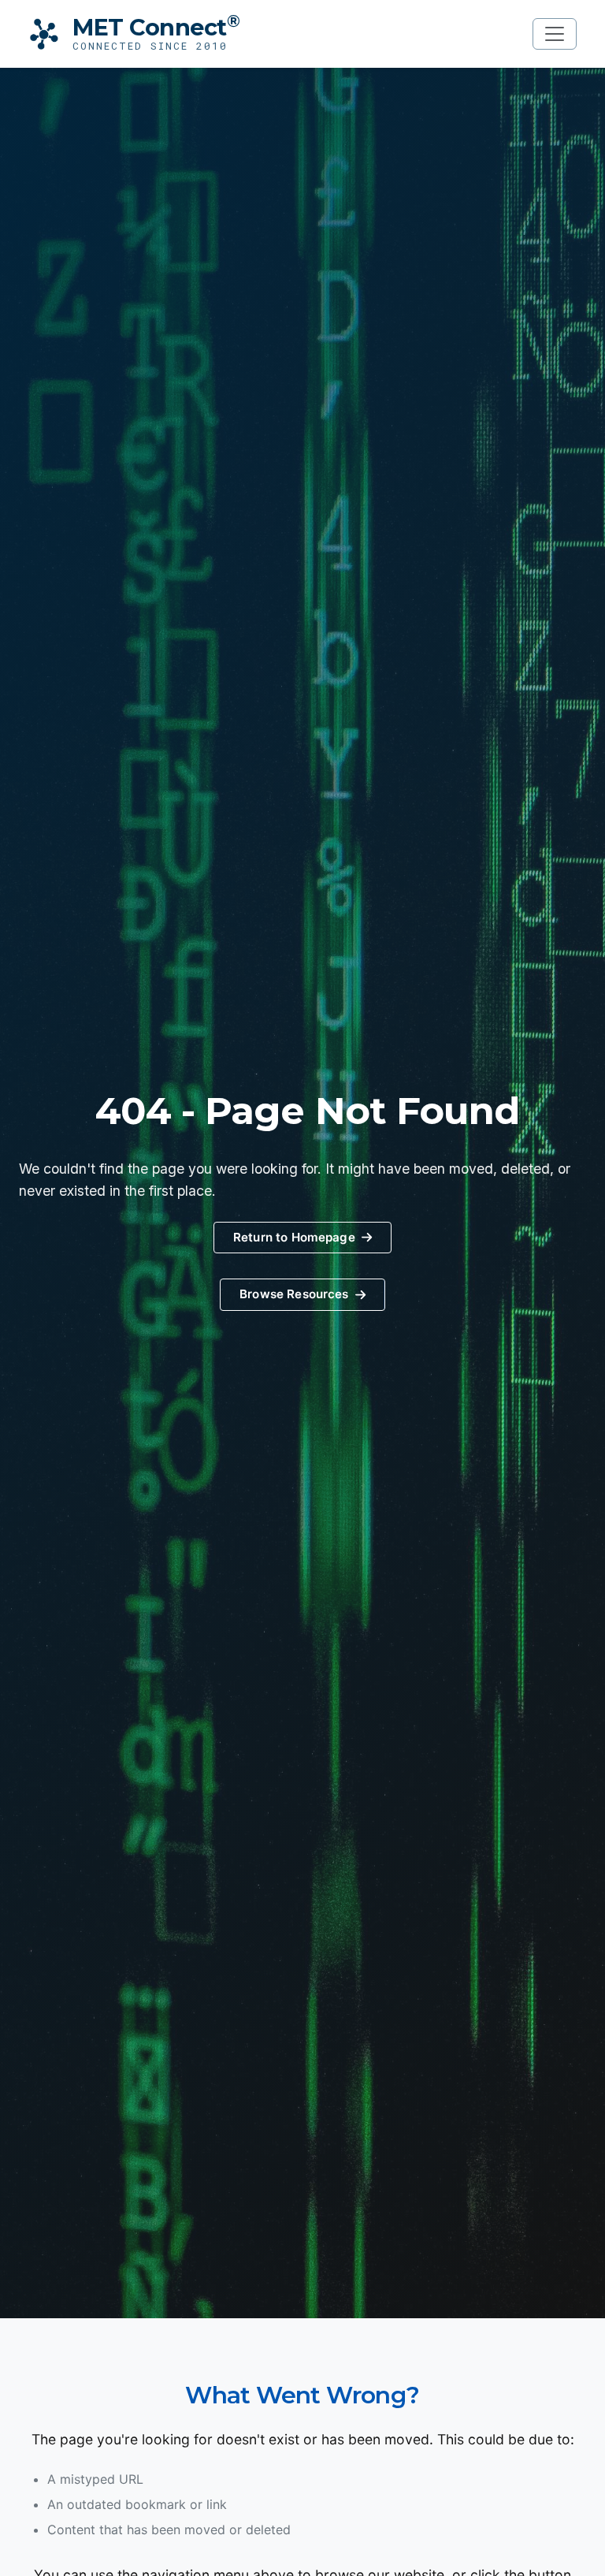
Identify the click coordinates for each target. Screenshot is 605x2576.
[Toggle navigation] (555, 34)
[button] (302, 1295)
